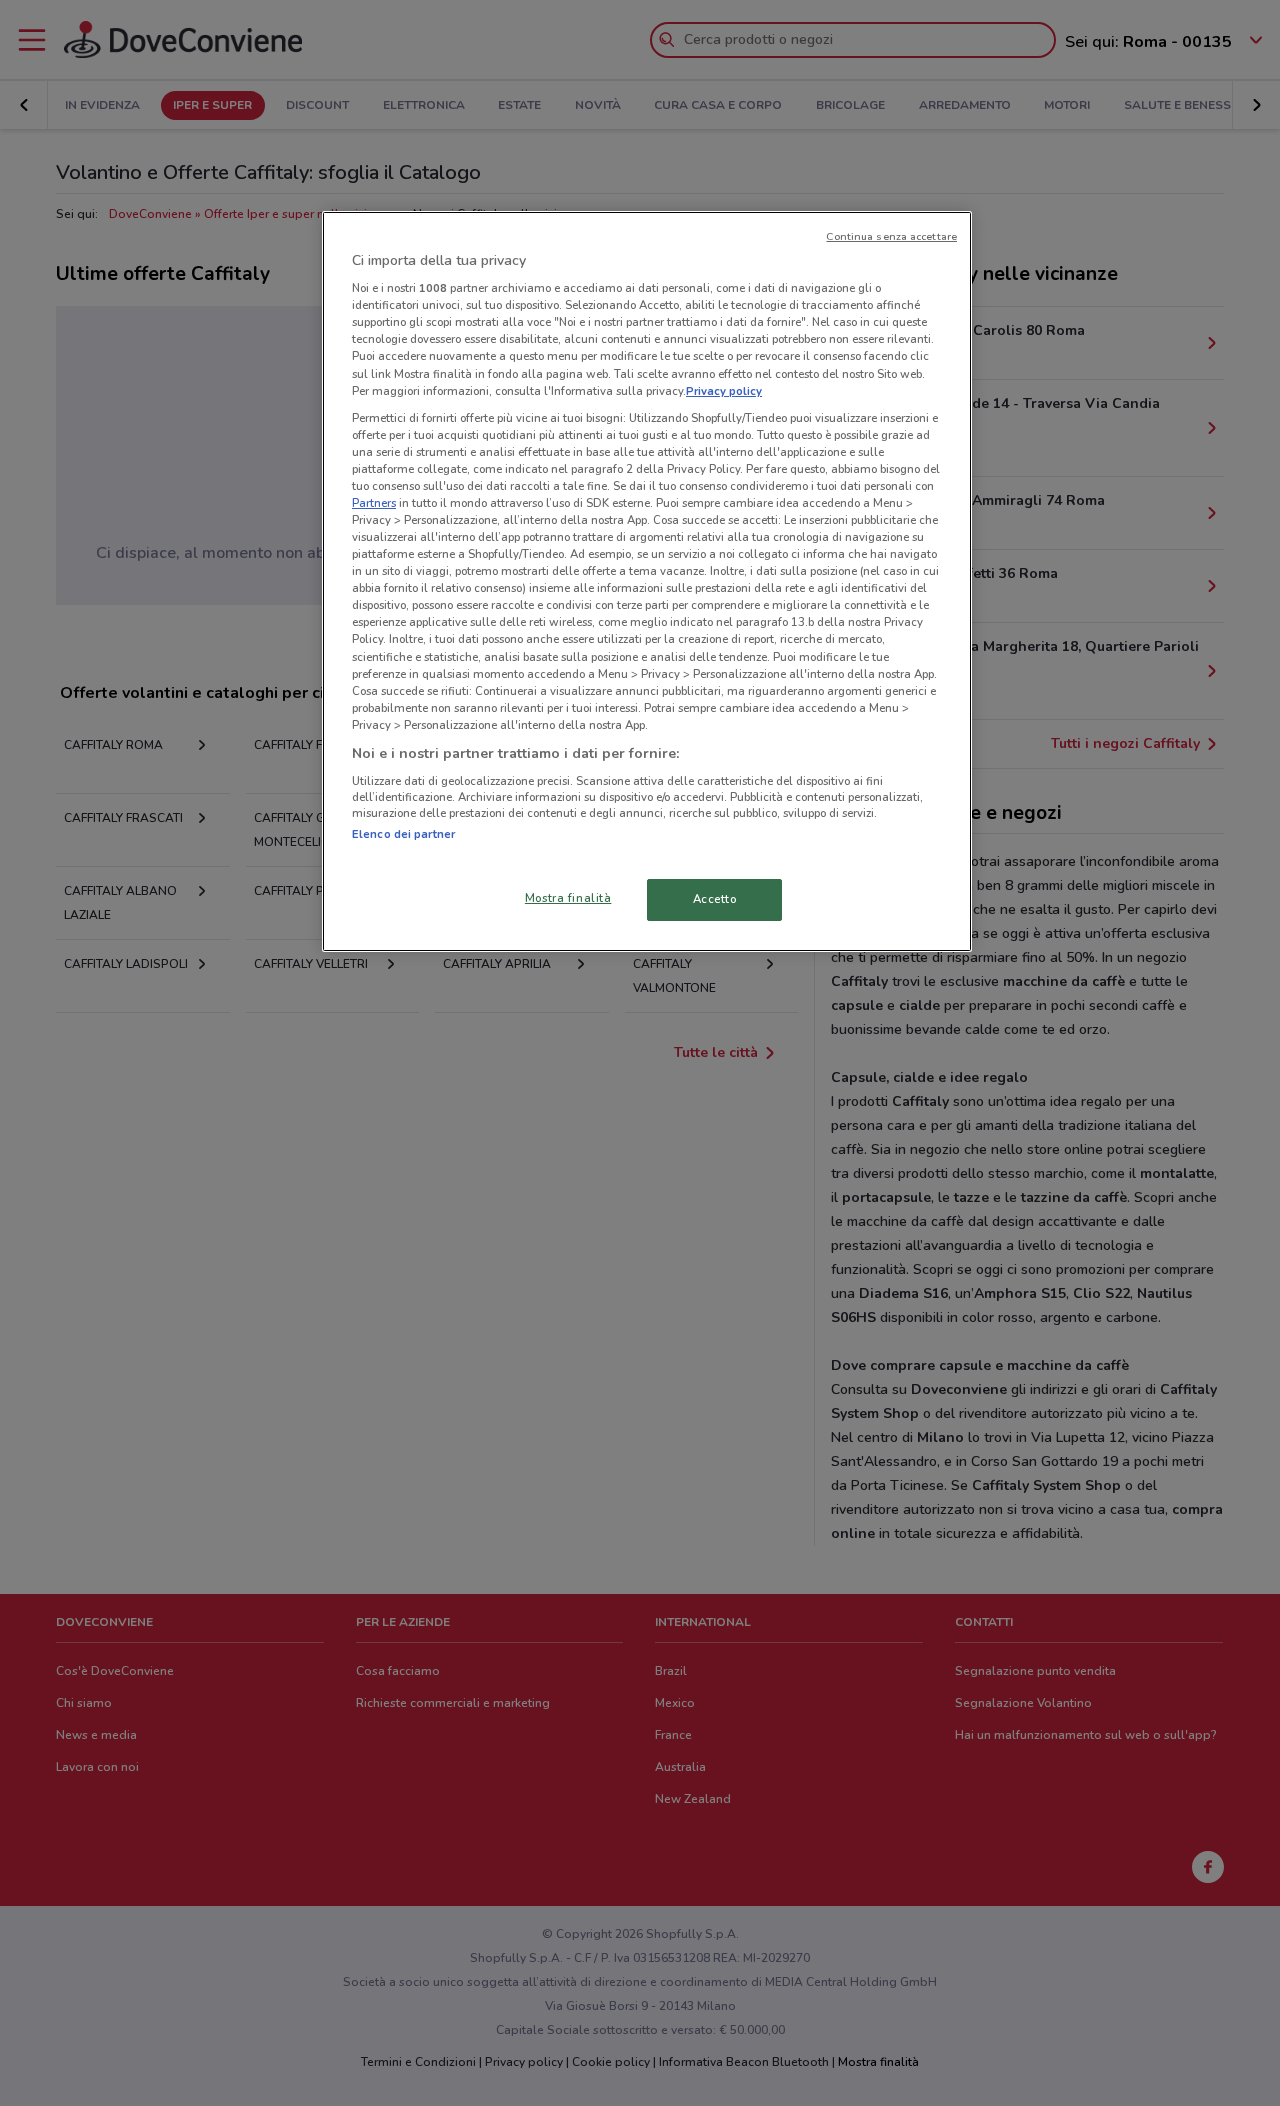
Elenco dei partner (403, 834)
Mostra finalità (568, 898)
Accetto (715, 899)
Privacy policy (724, 391)
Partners (374, 503)
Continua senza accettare (891, 236)
